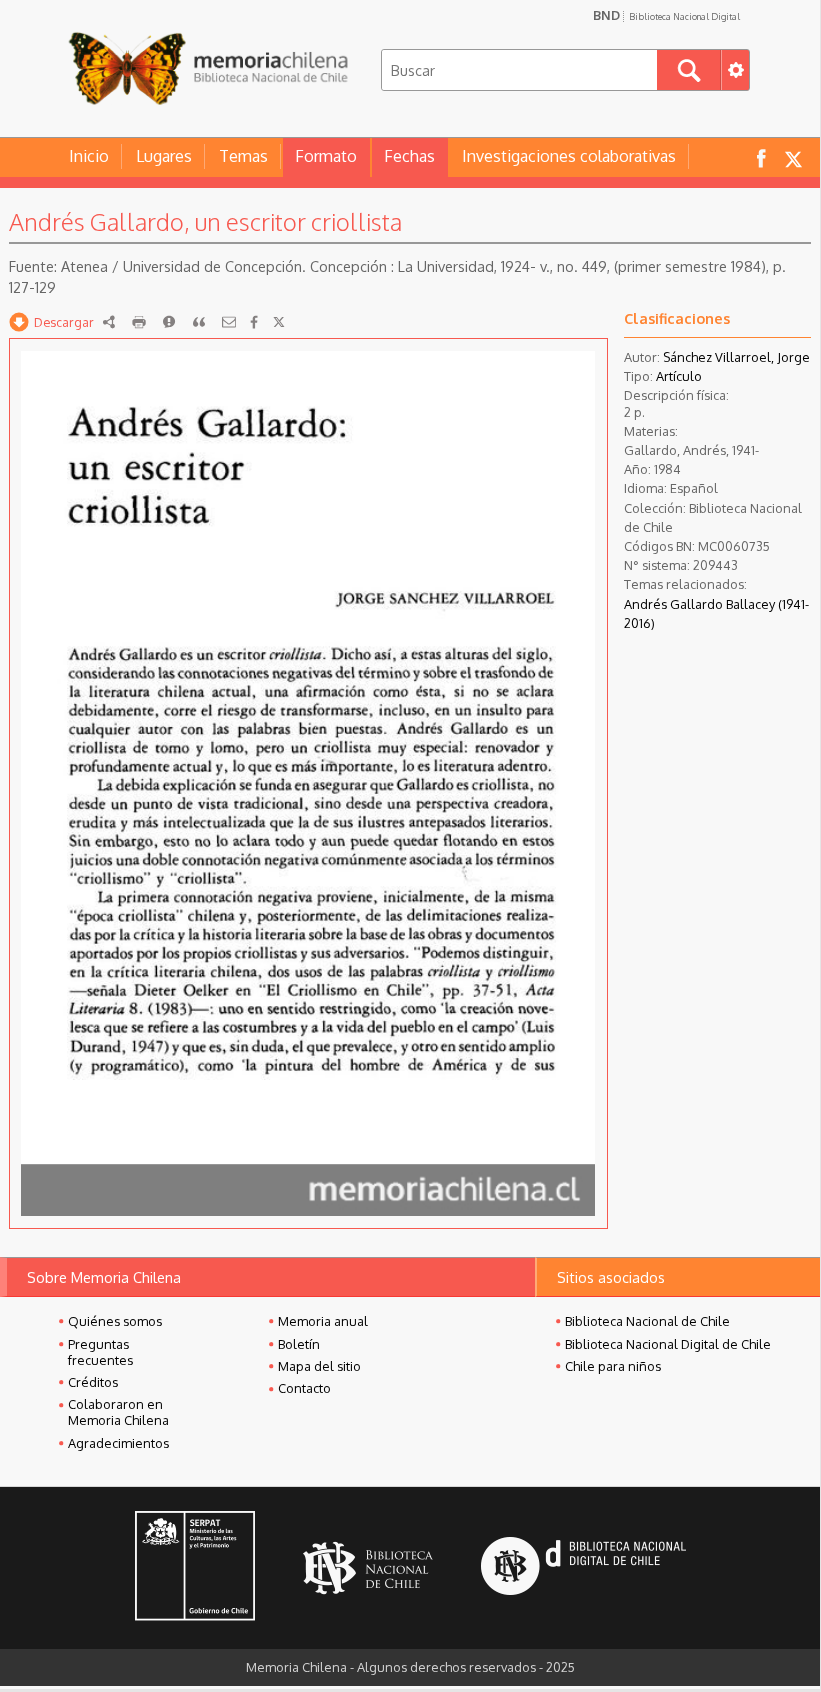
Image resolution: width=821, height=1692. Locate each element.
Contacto (304, 1388)
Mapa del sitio (319, 1366)
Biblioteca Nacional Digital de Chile (668, 1344)
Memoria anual (323, 1321)
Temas (243, 156)
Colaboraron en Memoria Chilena (118, 1412)
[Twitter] (279, 322)
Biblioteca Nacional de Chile (647, 1321)
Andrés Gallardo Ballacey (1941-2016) (716, 613)
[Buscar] (689, 70)
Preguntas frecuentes (100, 1352)
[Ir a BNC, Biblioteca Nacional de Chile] (368, 1568)
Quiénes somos (115, 1321)
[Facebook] (254, 322)
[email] (229, 322)
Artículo (679, 376)
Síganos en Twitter (793, 157)
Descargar (64, 322)
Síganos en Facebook (761, 157)
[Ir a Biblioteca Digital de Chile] (583, 1568)
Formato (326, 156)
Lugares (164, 156)
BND (666, 15)
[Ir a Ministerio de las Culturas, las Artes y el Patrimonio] (195, 1568)
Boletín (299, 1344)
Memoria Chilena (208, 67)
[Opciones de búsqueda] (735, 70)
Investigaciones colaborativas (569, 156)
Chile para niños (613, 1366)
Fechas (409, 156)
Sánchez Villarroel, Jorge (736, 357)
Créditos (93, 1382)
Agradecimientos (118, 1443)
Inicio (89, 156)
